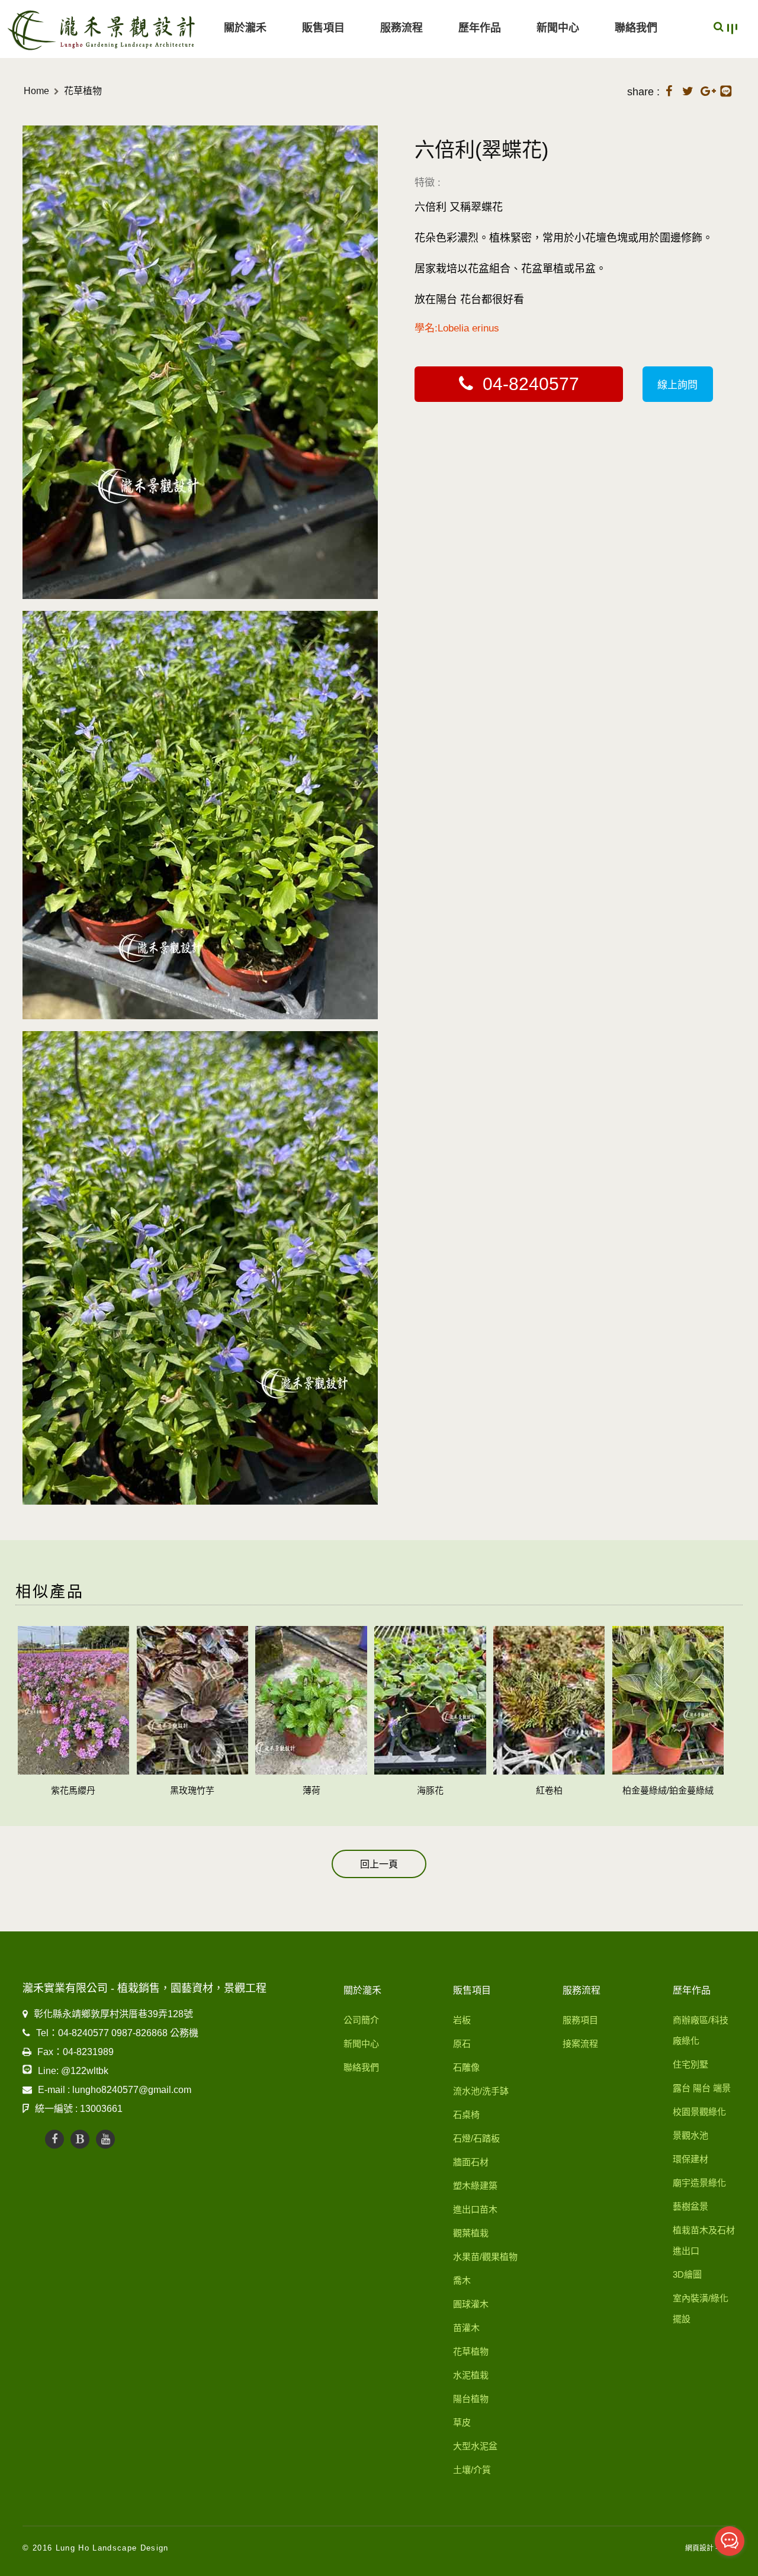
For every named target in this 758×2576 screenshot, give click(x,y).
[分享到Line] (726, 91)
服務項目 (580, 2020)
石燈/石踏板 (476, 2138)
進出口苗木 (475, 2209)
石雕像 (466, 2067)
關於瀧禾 (245, 28)
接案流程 (580, 2044)
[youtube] (105, 2139)
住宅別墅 (690, 2064)
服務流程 (402, 28)
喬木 (462, 2280)
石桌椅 (466, 2115)
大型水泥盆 (475, 2446)
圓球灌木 (471, 2304)
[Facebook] (54, 2139)
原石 (462, 2044)
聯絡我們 (636, 28)
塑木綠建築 (475, 2186)
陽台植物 (471, 2399)
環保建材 (690, 2159)
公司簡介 (361, 2020)
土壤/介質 (472, 2470)
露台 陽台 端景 (702, 2088)
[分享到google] (707, 89)
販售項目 (323, 28)
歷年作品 (480, 28)
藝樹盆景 (690, 2206)
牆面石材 (471, 2162)
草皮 (462, 2422)
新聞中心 (558, 28)
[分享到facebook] (669, 89)
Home (36, 91)
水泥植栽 (471, 2375)
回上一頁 (379, 1864)
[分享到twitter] (688, 89)
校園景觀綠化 (699, 2112)
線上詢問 (677, 385)
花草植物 (83, 91)
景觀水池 (690, 2135)
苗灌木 (466, 2328)
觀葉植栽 (471, 2233)
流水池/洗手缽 (481, 2091)
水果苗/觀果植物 (485, 2257)
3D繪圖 (687, 2274)
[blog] (80, 2139)
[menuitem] (245, 29)
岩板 (462, 2020)
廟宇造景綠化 (699, 2183)
